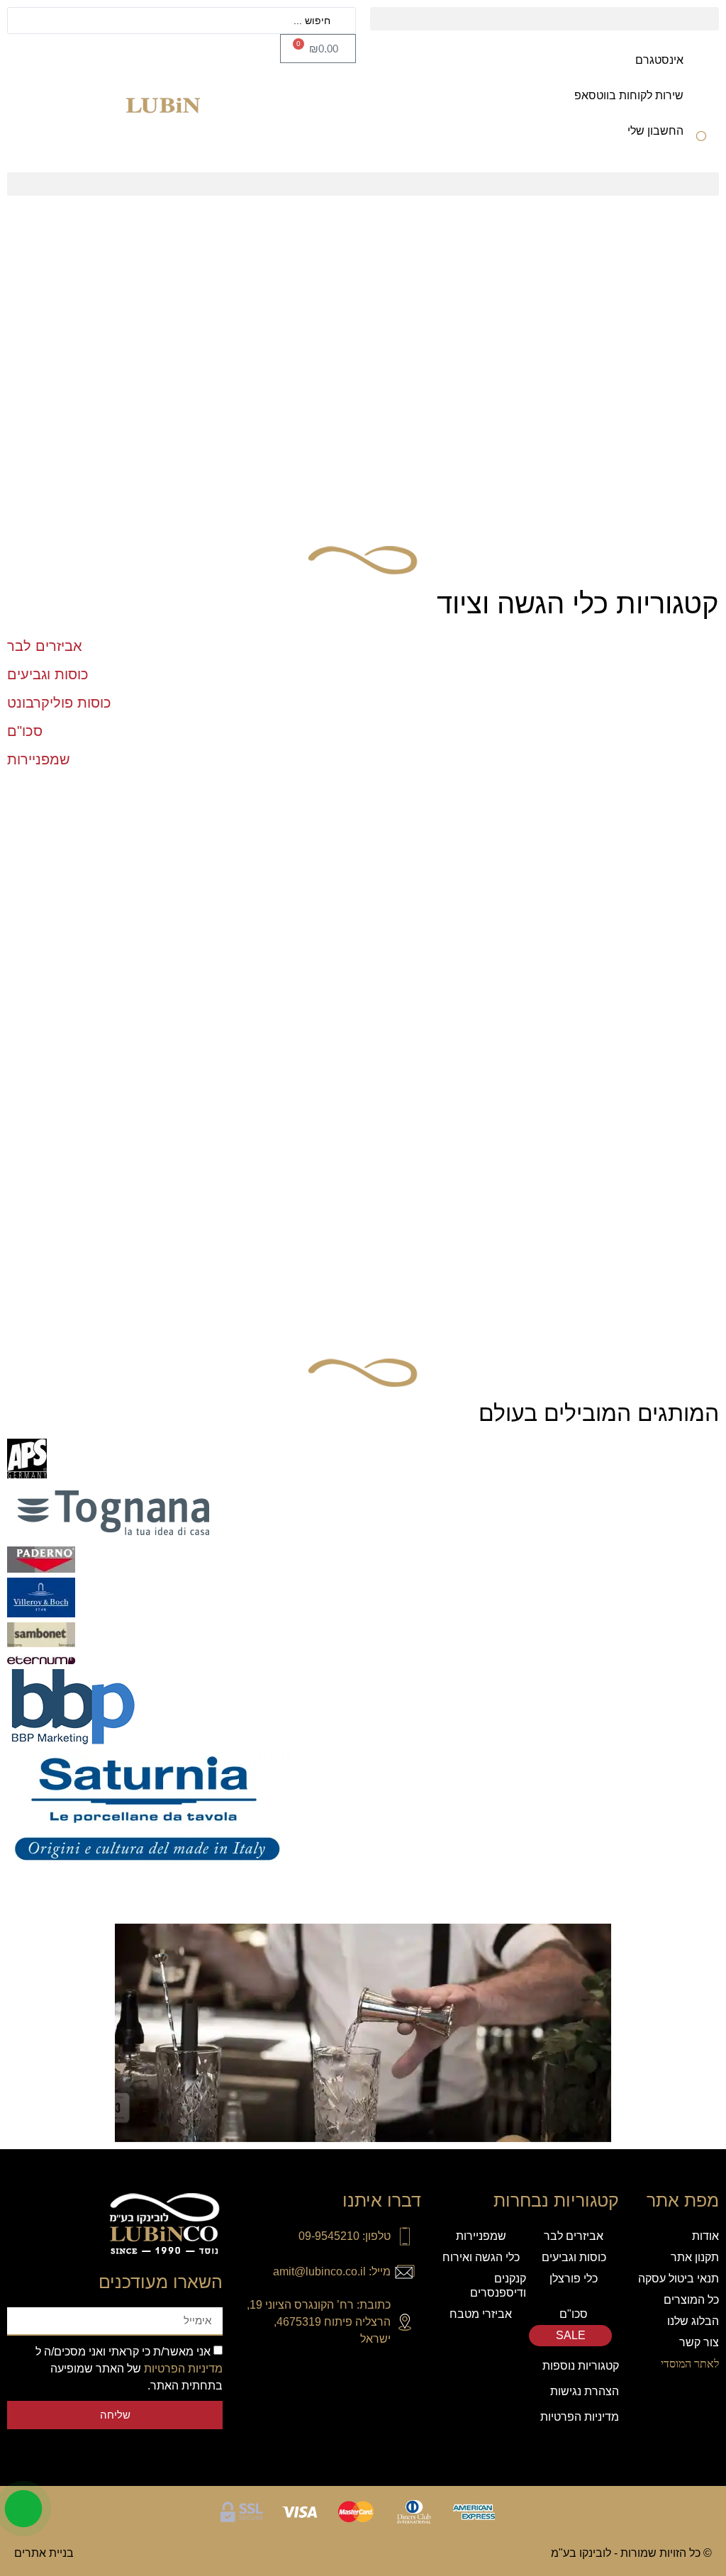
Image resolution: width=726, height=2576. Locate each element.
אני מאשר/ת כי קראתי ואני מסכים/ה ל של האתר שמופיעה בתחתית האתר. (129, 2369)
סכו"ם (574, 2314)
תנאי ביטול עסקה (678, 2279)
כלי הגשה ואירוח (481, 2257)
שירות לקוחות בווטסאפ (629, 95)
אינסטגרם (659, 60)
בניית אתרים (44, 2553)
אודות (705, 2236)
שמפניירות (481, 2236)
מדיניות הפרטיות (580, 2417)
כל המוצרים (691, 2300)
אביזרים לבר (574, 2236)
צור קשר (699, 2342)
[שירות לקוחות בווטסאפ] (701, 105)
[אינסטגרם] (701, 69)
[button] (544, 19)
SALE (570, 2335)
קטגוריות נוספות (581, 2366)
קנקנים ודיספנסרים (498, 2286)
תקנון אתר (695, 2257)
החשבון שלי (655, 131)
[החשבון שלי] (701, 140)
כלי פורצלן (574, 2279)
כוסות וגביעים (574, 2257)
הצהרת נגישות (585, 2391)
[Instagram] (410, 2373)
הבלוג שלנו (693, 2321)
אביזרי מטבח (481, 2314)
